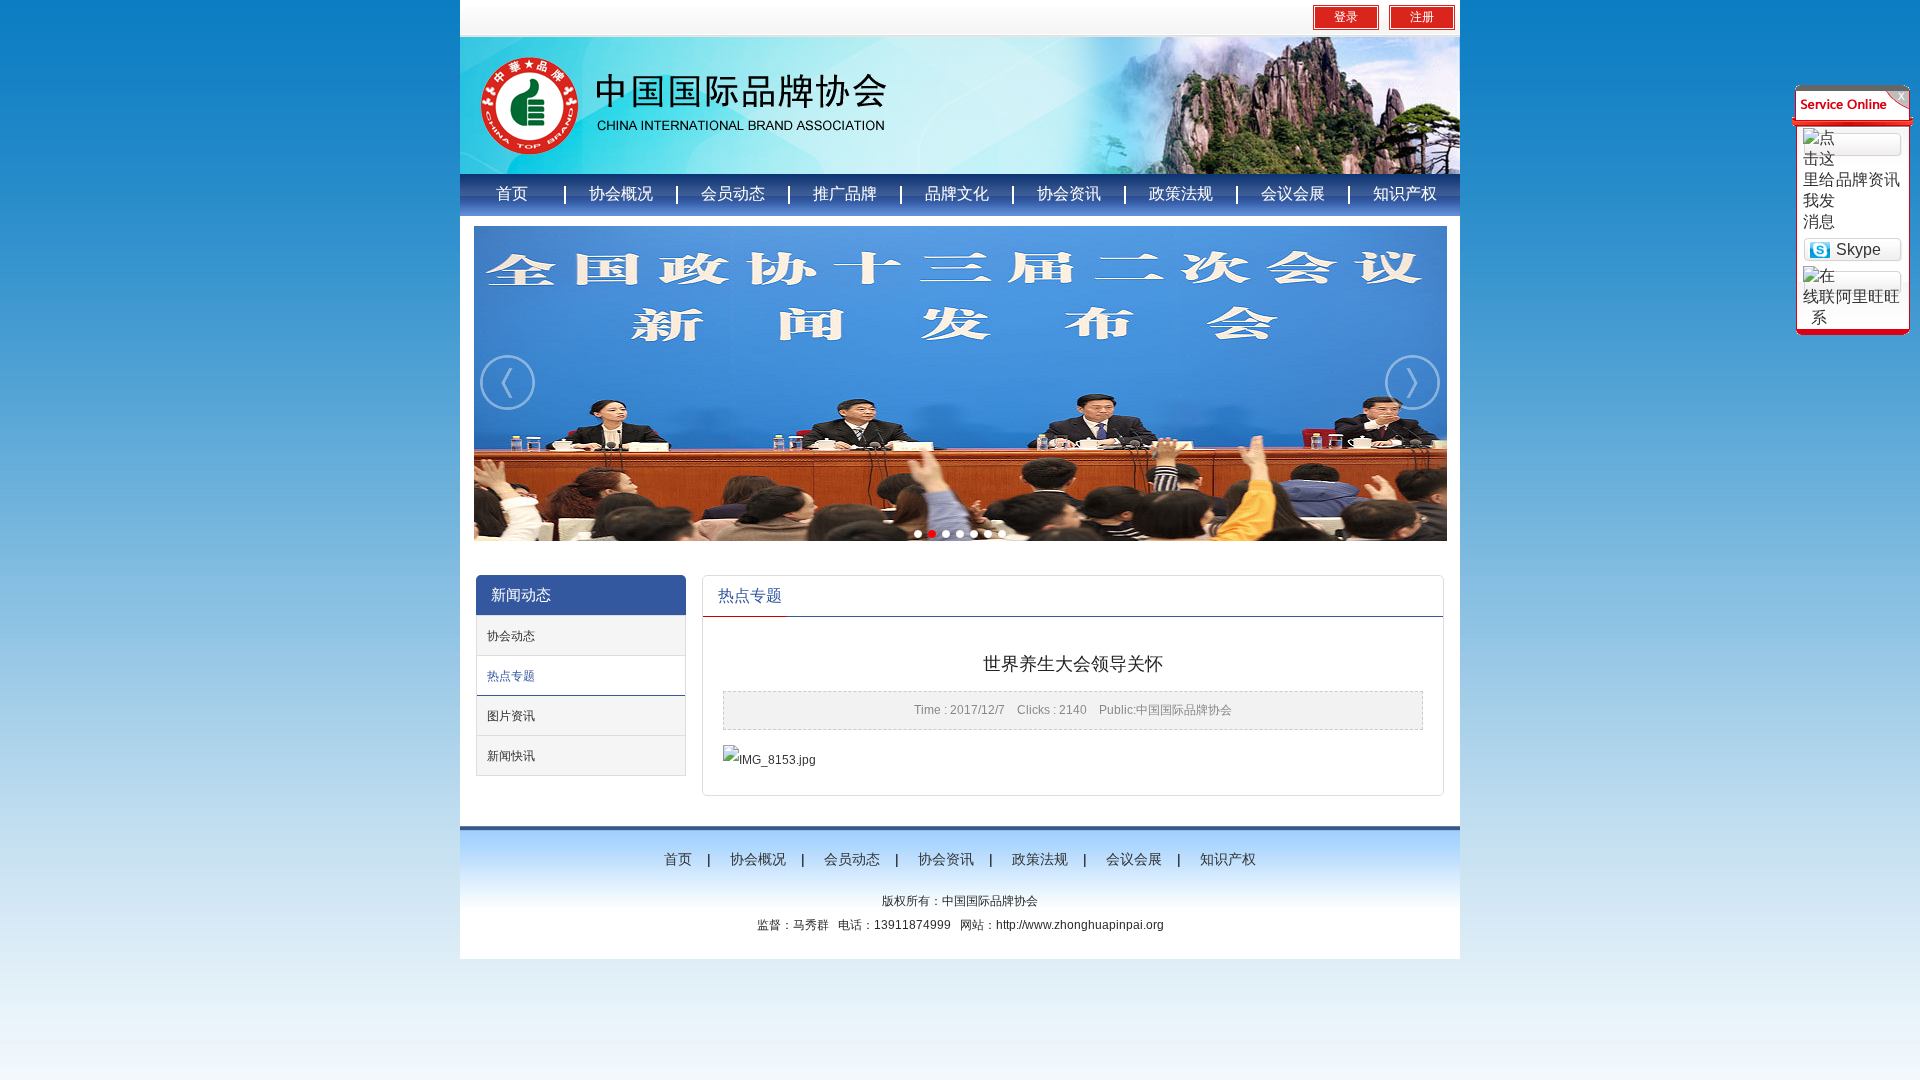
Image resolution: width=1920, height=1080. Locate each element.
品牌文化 (957, 193)
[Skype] (1819, 248)
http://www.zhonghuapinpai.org (1080, 925)
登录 (1346, 17)
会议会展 (1293, 193)
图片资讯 (511, 716)
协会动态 (511, 636)
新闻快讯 (511, 756)
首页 (512, 193)
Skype (1858, 249)
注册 (1422, 17)
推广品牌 (845, 193)
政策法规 (1181, 193)
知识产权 (1405, 193)
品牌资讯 (1868, 179)
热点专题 (511, 676)
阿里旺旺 (1868, 296)
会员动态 (733, 193)
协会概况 (621, 193)
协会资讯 (1069, 193)
